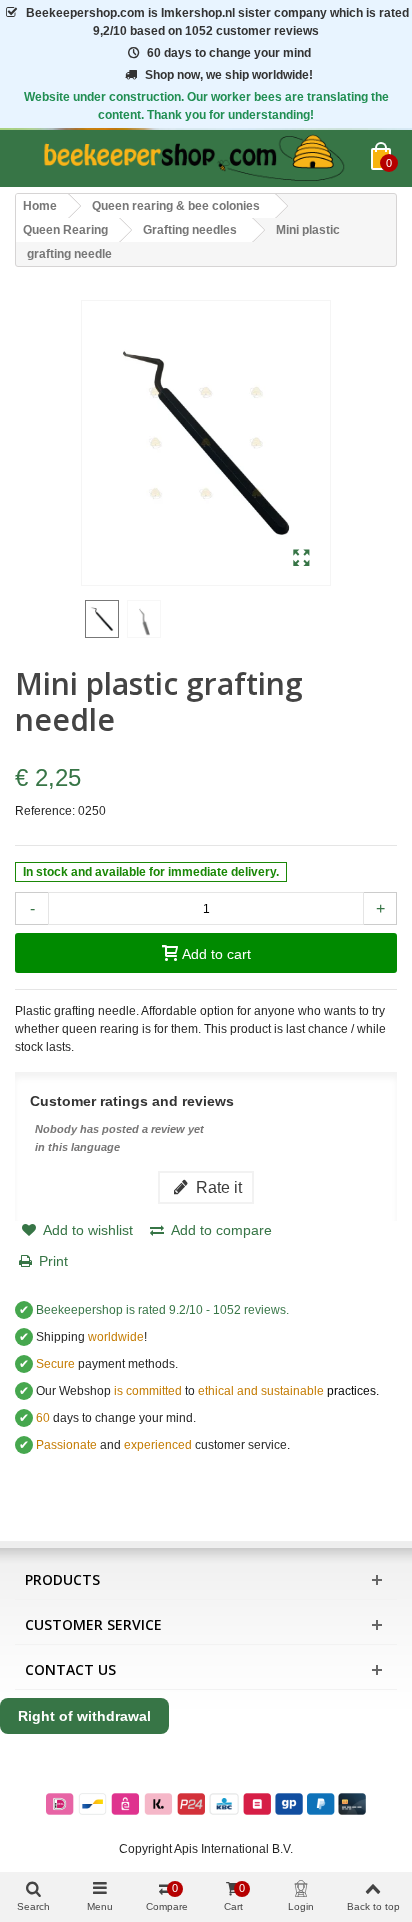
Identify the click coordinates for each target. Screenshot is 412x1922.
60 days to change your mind (229, 53)
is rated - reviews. (162, 1310)
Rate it (217, 1187)
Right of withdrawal (84, 1716)
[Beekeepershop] (193, 158)
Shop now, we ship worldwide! (229, 75)
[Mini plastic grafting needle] (301, 559)
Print (53, 1261)
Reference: (45, 811)
